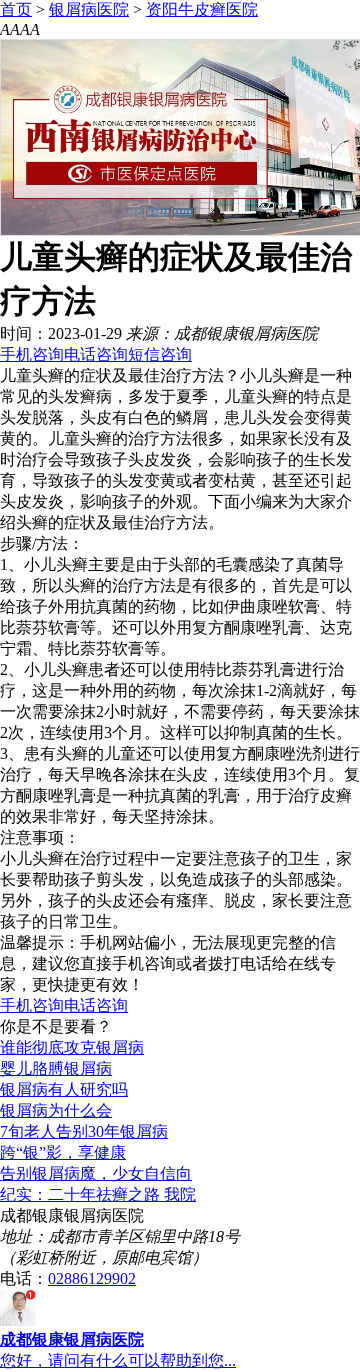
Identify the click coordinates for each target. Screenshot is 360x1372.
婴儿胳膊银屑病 (56, 1068)
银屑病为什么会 (56, 1110)
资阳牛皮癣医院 (202, 9)
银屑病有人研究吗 (64, 1089)
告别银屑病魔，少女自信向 (96, 1173)
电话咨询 (96, 354)
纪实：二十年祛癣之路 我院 (98, 1194)
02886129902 (92, 1278)
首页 (16, 9)
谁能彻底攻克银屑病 (72, 1047)
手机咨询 (32, 354)
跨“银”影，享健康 (63, 1152)
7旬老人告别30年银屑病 (84, 1131)
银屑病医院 (89, 9)
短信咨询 (160, 354)
